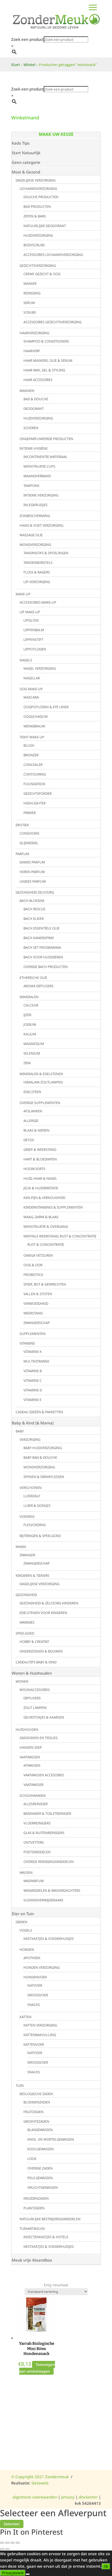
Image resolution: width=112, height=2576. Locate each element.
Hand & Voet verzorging (41, 525)
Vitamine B (33, 1371)
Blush (29, 745)
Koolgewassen (41, 2149)
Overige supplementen (40, 1103)
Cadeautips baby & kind (36, 1662)
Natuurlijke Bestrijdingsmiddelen (50, 2219)
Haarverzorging (34, 333)
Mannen (27, 391)
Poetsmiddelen (37, 1852)
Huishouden (27, 1729)
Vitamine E (32, 1400)
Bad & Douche (36, 399)
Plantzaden (34, 2208)
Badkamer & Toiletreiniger (47, 1813)
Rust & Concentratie (46, 1244)
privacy (68, 2497)
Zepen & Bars (35, 216)
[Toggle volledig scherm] (7, 2543)
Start (16, 65)
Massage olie (31, 535)
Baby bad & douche (40, 1457)
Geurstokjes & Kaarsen (44, 1717)
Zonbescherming (35, 516)
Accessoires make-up (38, 602)
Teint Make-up (32, 737)
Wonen (22, 1681)
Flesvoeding (35, 1525)
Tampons (31, 486)
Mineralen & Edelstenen (41, 1074)
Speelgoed (25, 1633)
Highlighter (35, 803)
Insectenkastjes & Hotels (46, 2237)
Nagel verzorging (40, 668)
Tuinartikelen (32, 2229)
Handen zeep (31, 1747)
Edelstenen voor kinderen (43, 1613)
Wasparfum (34, 1881)
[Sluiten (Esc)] (18, 2543)
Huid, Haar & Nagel (40, 1178)
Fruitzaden (33, 2112)
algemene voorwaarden (35, 2497)
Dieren (21, 1922)
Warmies (27, 1622)
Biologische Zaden (36, 2094)
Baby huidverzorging (43, 1448)
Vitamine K (33, 1352)
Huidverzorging (38, 235)
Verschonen (31, 1488)
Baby (20, 1431)
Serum (29, 303)
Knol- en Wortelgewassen (51, 2139)
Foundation (34, 784)
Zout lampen (35, 1708)
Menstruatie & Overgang (46, 1226)
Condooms (29, 833)
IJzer (27, 1015)
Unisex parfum (33, 881)
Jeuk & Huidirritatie (41, 1188)
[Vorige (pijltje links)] (2, 2549)
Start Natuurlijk (26, 153)
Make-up (23, 594)
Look (32, 2159)
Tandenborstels (38, 563)
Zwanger (27, 1555)
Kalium (30, 1034)
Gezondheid (26, 1595)
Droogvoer (38, 1995)
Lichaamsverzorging (38, 189)
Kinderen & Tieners (32, 1576)
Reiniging (32, 293)
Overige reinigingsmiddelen (49, 1862)
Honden (27, 1949)
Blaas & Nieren (36, 1130)
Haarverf (32, 351)
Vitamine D (33, 1390)
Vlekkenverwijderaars (43, 1900)
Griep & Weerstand (40, 1150)
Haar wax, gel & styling (44, 370)
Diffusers (32, 1698)
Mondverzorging (35, 545)
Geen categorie (26, 162)
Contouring (35, 774)
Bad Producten (37, 206)
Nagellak (32, 678)
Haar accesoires (38, 380)
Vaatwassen (30, 1757)
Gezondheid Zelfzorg (35, 892)
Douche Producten (41, 197)
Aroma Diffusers (38, 986)
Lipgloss (31, 620)
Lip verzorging (37, 582)
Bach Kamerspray (39, 938)
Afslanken (33, 1111)
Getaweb (40, 2483)
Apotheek (32, 1958)
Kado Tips (21, 143)
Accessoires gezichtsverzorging (52, 322)
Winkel (29, 65)
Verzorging (30, 1439)
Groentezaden (36, 2121)
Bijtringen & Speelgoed (40, 1536)
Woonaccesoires (35, 1690)
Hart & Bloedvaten (40, 1159)
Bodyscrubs (34, 245)
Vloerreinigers (37, 1823)
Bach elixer (34, 919)
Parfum (22, 854)
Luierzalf (32, 1496)
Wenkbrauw (34, 726)
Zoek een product (27, 39)
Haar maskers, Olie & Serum (48, 360)
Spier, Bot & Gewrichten (45, 1284)
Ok (106, 2566)
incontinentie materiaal (45, 457)
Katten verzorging (40, 2025)
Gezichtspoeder (38, 793)
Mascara (31, 697)
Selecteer (12, 2524)
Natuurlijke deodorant (45, 226)
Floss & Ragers (37, 572)
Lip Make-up (30, 612)
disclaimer (88, 2497)
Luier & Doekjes (37, 1506)
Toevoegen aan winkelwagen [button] (37, 2368)
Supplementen (33, 1334)
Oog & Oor (33, 1265)
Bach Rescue (34, 909)
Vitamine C (33, 1380)
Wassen (26, 1873)
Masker (30, 283)
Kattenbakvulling (40, 2035)
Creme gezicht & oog (42, 274)
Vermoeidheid (36, 1303)
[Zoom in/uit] (2, 2543)
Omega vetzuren (38, 1255)
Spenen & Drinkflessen (44, 1477)
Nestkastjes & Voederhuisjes (49, 1939)
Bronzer (31, 755)
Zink (27, 1063)
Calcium (31, 1005)
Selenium (32, 1053)
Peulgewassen (40, 2178)
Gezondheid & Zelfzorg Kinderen (49, 1603)
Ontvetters (34, 1842)
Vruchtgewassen (43, 2187)
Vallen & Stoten (38, 1294)
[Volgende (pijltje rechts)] (7, 2549)
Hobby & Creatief (34, 1642)
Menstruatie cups (39, 466)
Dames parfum (32, 862)
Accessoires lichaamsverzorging (53, 255)
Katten (26, 2017)
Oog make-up (31, 689)
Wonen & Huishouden (32, 1673)
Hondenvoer (35, 1977)
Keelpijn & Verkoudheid (44, 1198)
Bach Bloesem (32, 901)
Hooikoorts (34, 1169)
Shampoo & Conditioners (46, 341)
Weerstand (33, 1313)
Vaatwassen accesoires (44, 1775)
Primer (30, 813)
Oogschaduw (36, 716)
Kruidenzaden (36, 2198)
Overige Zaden (40, 2168)
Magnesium (34, 1044)
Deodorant (34, 409)
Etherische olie (33, 978)
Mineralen (29, 997)
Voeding (27, 1516)
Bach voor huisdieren (43, 957)
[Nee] (28, 2574)
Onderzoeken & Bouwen (41, 1651)
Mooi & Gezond (26, 172)
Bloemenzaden (37, 2102)
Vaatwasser (33, 1785)
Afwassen (32, 1765)
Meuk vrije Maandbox (32, 2260)
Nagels (26, 660)
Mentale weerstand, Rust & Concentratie (60, 1236)
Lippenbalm (34, 630)
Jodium (30, 1024)
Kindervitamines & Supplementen (53, 1207)
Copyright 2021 (28, 2477)
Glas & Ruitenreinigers (44, 1833)
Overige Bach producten (46, 967)
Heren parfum (32, 872)
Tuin (20, 2086)
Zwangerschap (37, 1323)
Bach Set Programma (42, 947)
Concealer (33, 765)
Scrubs (30, 312)
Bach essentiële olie (41, 928)
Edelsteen (32, 1092)
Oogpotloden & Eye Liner (46, 707)
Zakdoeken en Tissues (39, 1738)
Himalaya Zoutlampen (43, 1082)
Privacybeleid (13, 2573)
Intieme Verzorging (41, 495)
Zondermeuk (56, 2477)
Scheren (31, 428)
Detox (29, 1140)
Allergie (31, 1121)
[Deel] (13, 2543)
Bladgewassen (40, 2130)
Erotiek (22, 825)
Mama (21, 1547)
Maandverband (37, 476)
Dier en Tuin (23, 1914)
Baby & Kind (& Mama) (33, 1423)
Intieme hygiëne (34, 448)
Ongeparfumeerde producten (46, 439)
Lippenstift (33, 640)
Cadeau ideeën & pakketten (39, 1412)
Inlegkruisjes (35, 505)
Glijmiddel (29, 843)
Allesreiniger (36, 1804)
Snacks (34, 2005)
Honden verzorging (42, 1967)
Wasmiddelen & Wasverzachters (52, 1890)
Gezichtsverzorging (38, 266)
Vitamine (27, 1343)
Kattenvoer (34, 2044)
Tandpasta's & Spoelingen (46, 553)
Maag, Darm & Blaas (41, 1217)
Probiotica (33, 1275)
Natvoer (35, 1985)
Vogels (26, 1930)
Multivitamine (36, 1361)
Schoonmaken (33, 1796)
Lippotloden (35, 649)
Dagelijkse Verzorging (36, 180)
